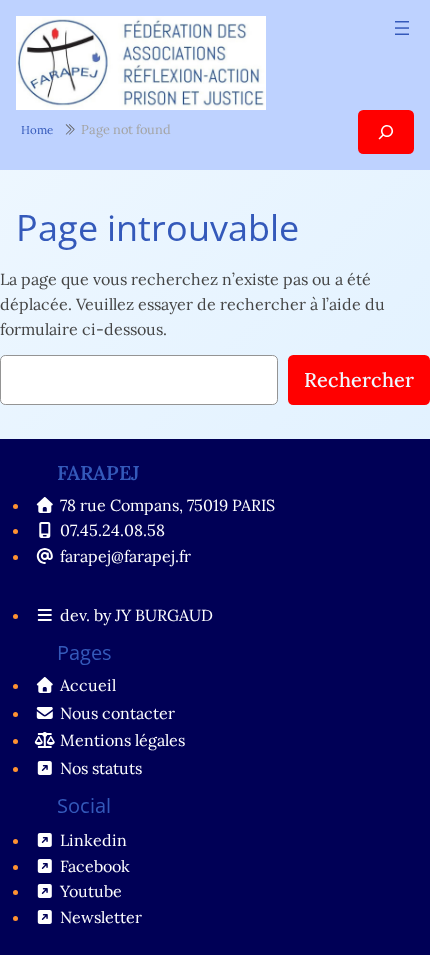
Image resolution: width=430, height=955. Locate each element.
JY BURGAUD (164, 615)
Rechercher (359, 379)
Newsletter (101, 917)
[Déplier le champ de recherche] (386, 131)
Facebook (95, 866)
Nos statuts (101, 768)
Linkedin (93, 840)
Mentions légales (122, 740)
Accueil (88, 685)
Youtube (91, 891)
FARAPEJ (98, 472)
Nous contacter (117, 713)
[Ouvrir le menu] (402, 28)
